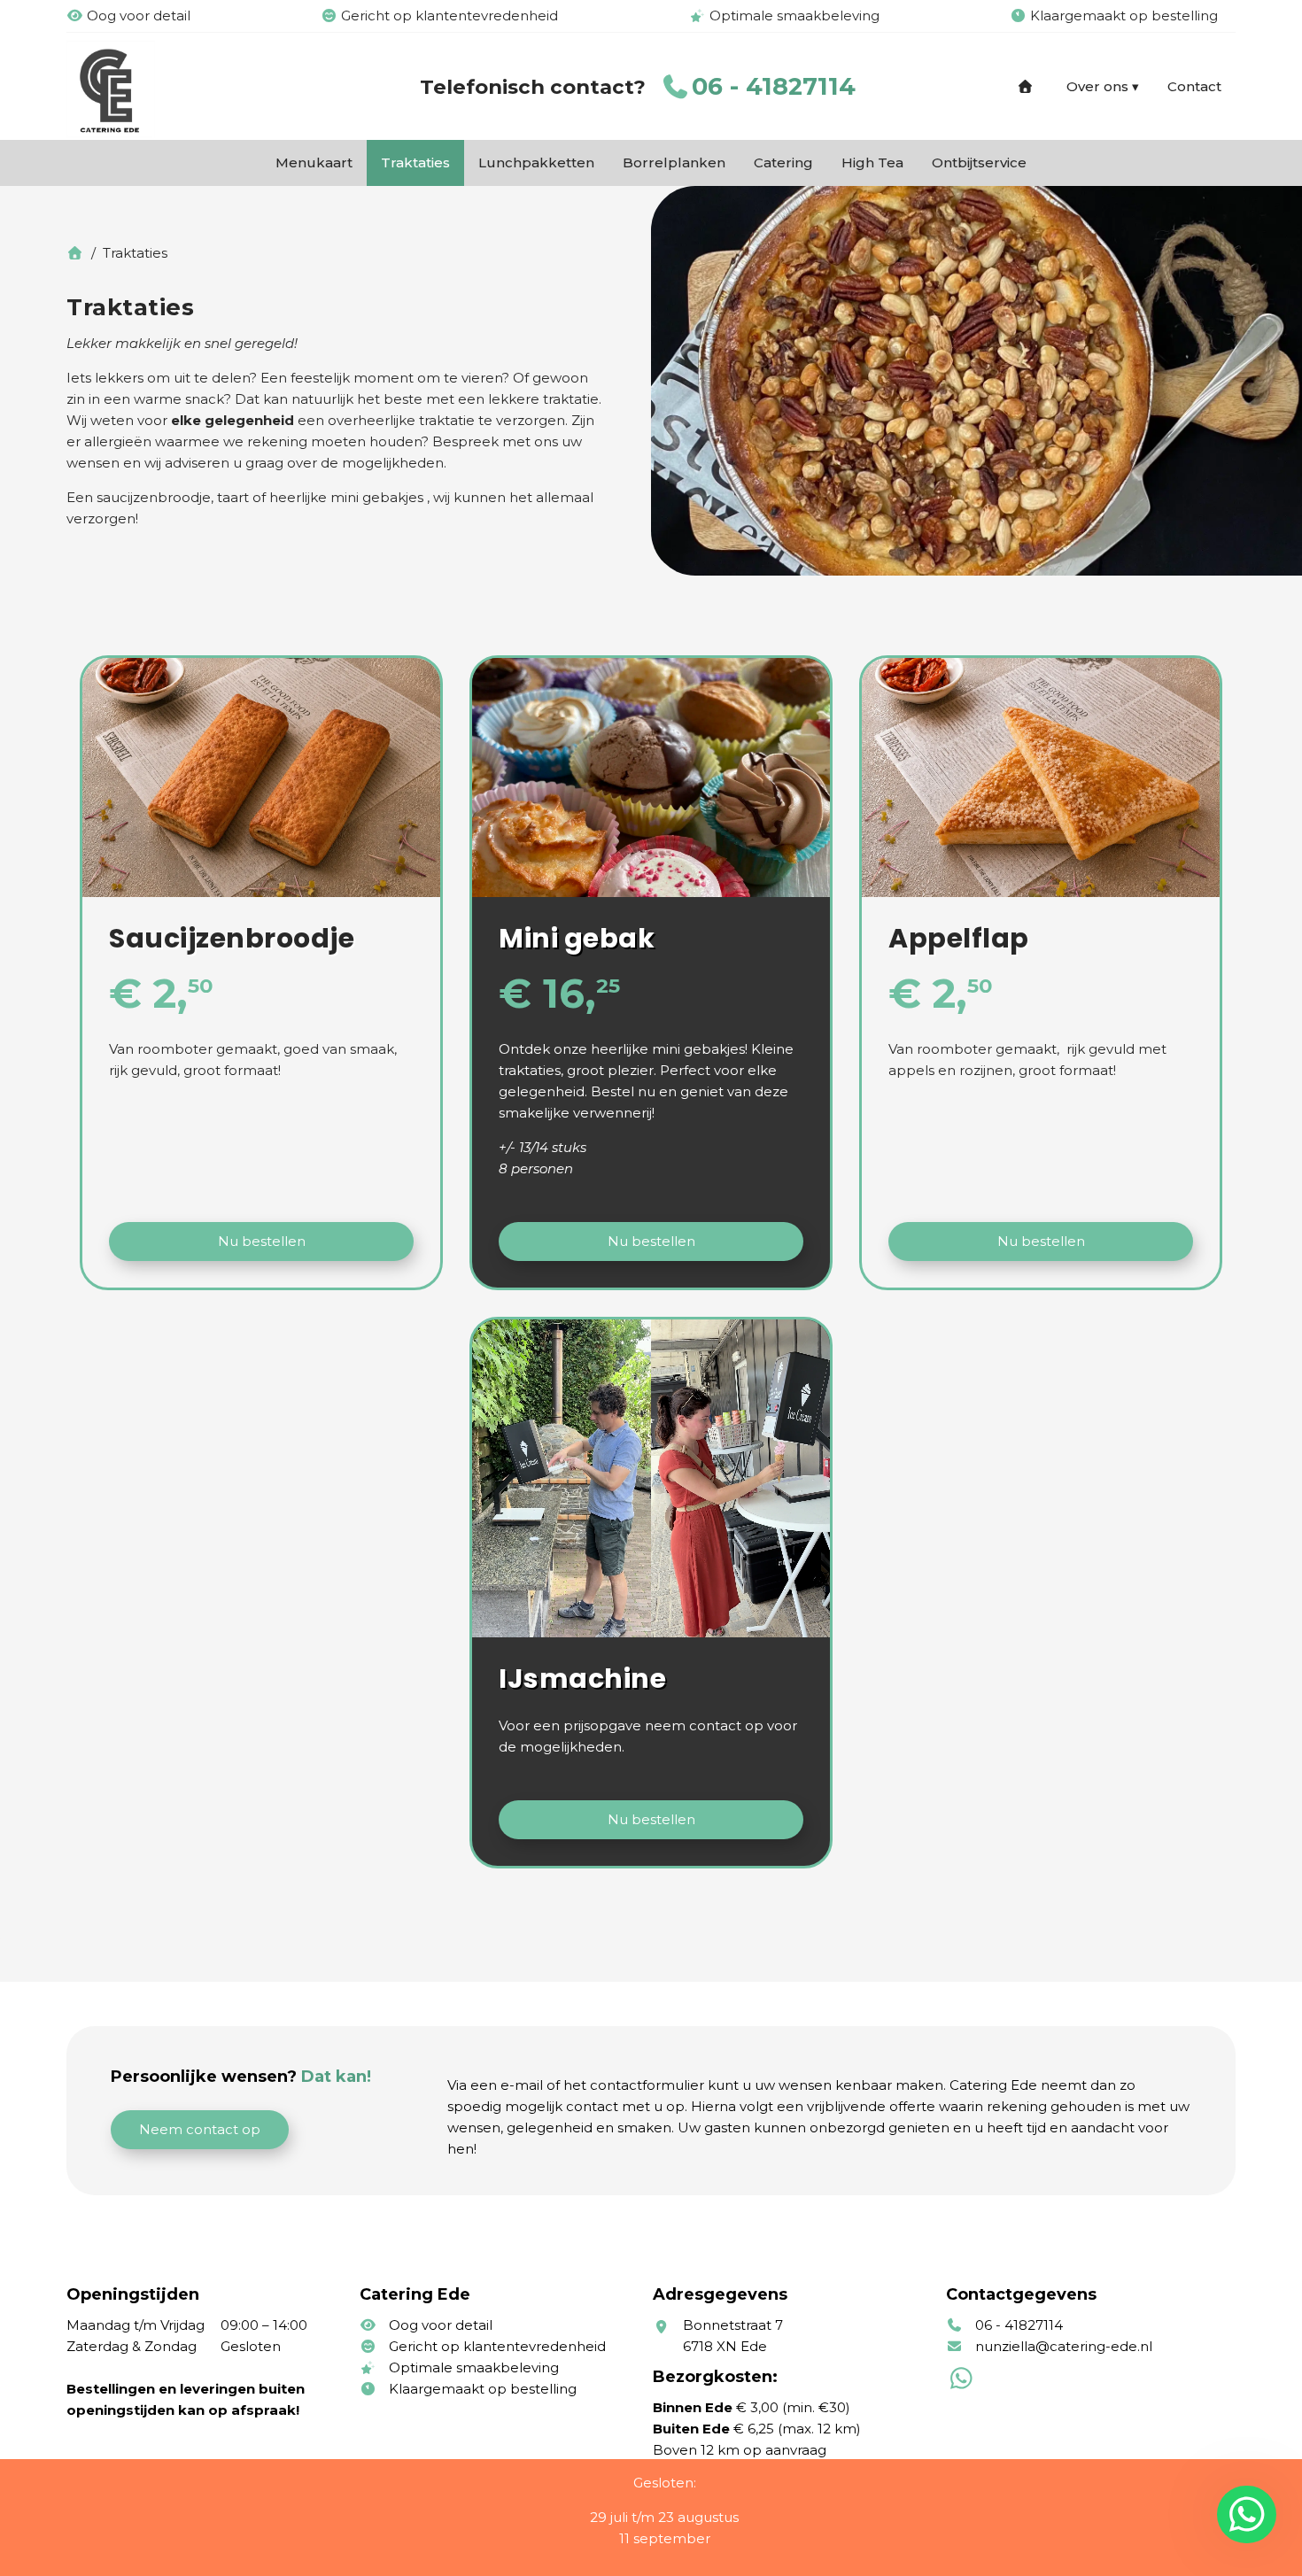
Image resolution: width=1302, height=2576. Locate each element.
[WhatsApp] (964, 2383)
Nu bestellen (262, 1241)
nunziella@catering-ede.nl (1064, 2346)
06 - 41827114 (774, 86)
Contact (1194, 86)
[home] (1027, 87)
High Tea (872, 162)
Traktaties (415, 162)
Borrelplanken (674, 162)
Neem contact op (200, 2129)
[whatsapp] (1243, 2514)
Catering (783, 162)
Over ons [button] (1097, 86)
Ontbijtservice (979, 162)
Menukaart (314, 162)
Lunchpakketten (536, 162)
